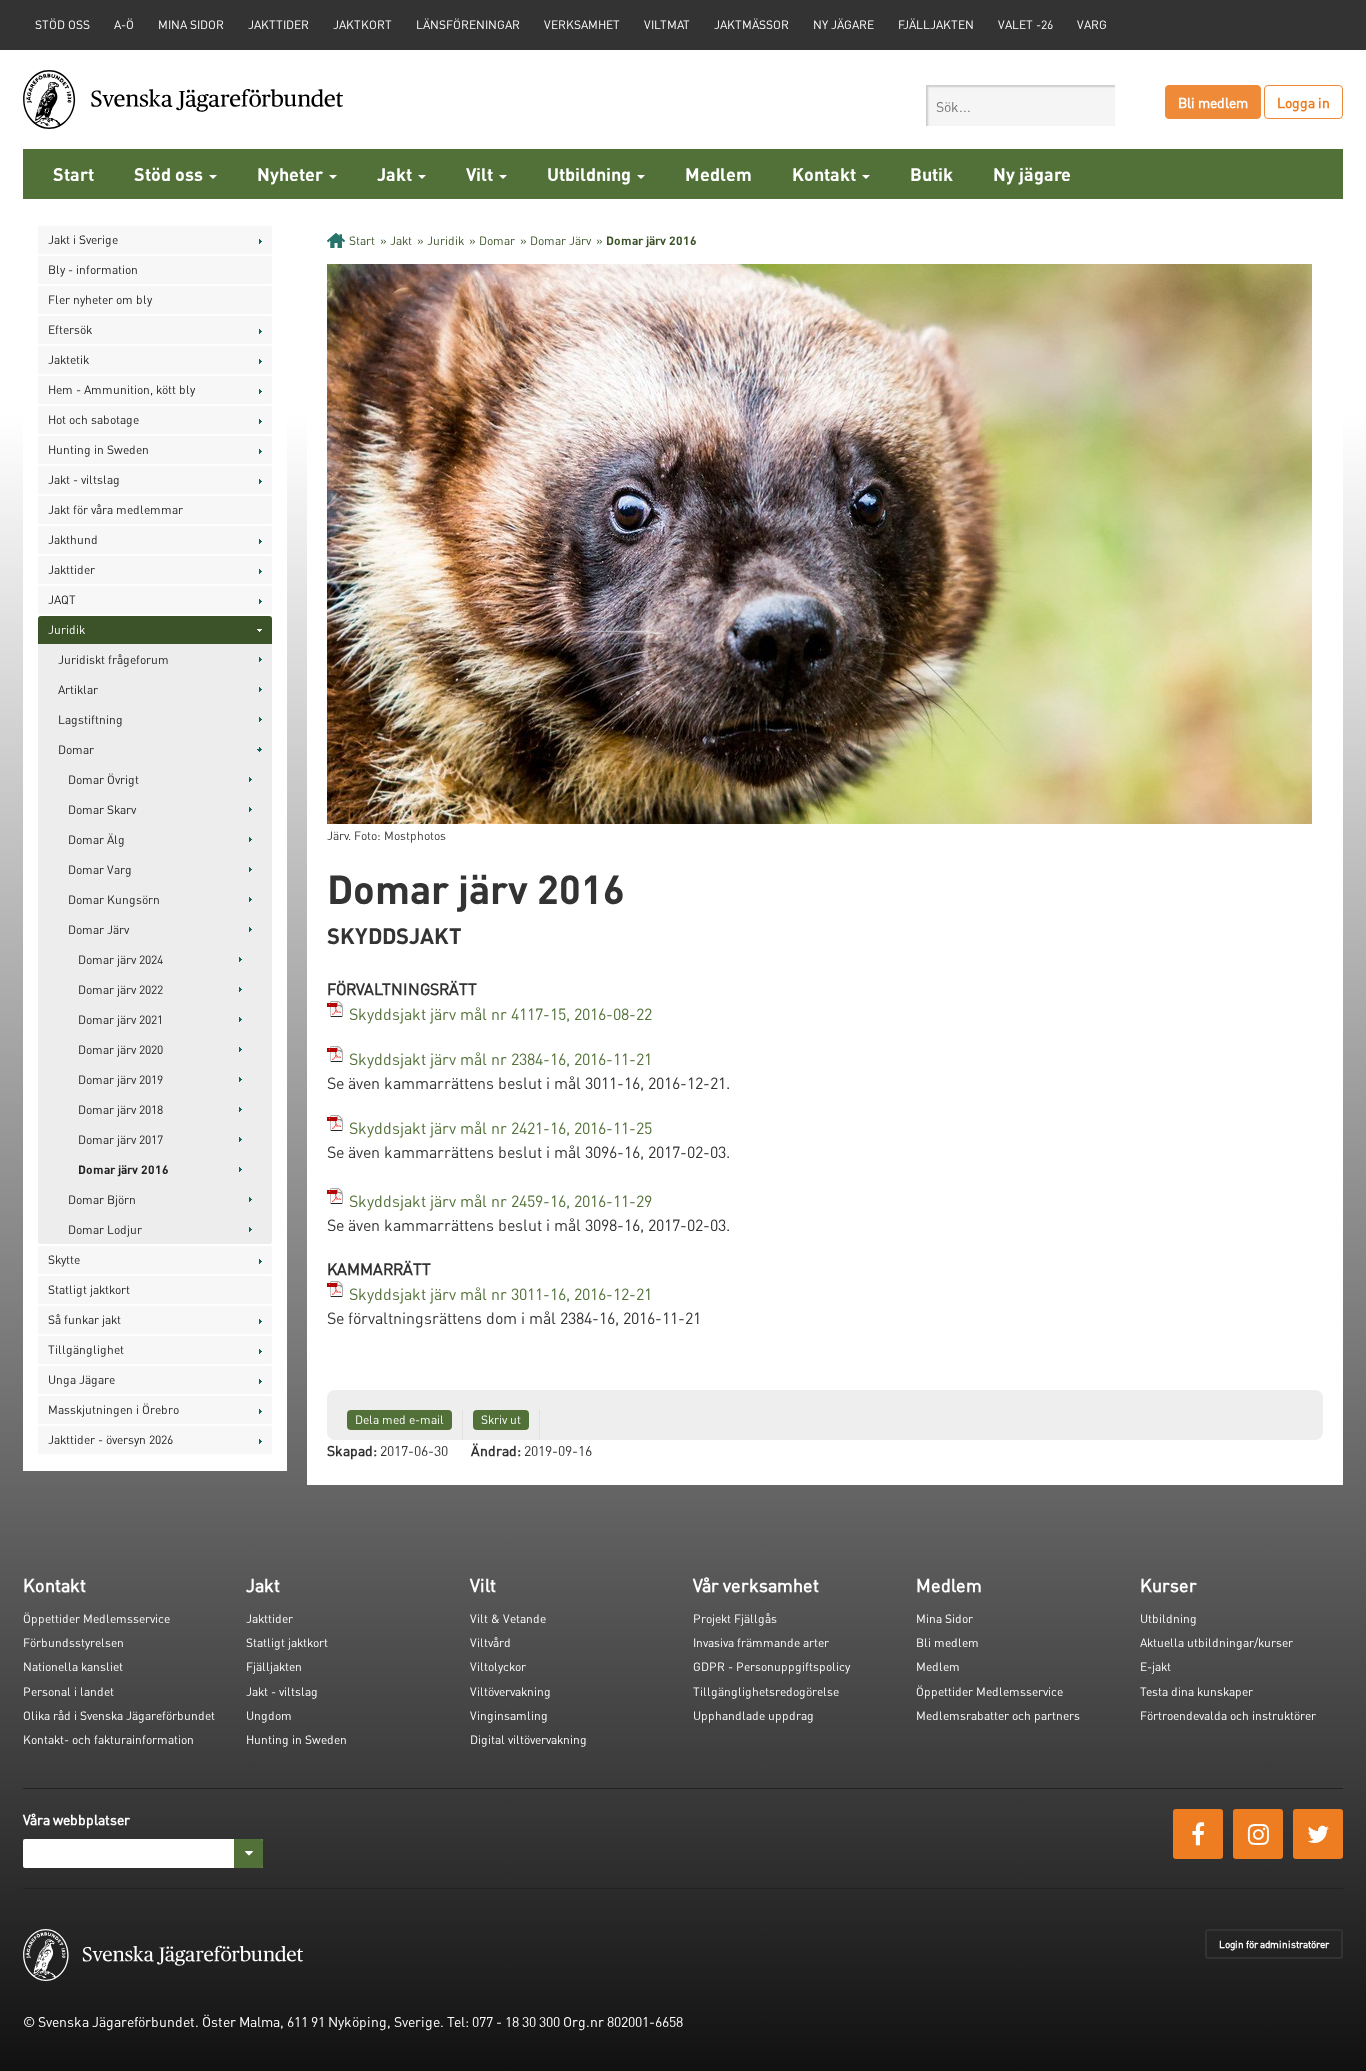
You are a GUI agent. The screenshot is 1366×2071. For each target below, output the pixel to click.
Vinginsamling (509, 1715)
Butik (931, 173)
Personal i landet (68, 1691)
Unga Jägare (81, 1379)
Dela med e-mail (399, 1419)
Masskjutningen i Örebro (113, 1409)
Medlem (718, 173)
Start (73, 173)
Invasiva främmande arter (761, 1642)
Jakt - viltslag (84, 479)
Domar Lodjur (105, 1229)
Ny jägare (843, 24)
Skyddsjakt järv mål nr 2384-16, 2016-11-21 (500, 1058)
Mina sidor (191, 24)
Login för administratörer (1274, 1944)
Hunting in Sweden (98, 449)
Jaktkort (362, 24)
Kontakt (826, 173)
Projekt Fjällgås (735, 1618)
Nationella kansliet (73, 1666)
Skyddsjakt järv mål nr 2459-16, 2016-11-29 (500, 1200)
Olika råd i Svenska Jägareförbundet (119, 1715)
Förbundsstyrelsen (73, 1642)
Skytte (64, 1259)
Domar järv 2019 (120, 1079)
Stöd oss (170, 173)
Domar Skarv (102, 809)
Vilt (481, 173)
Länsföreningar (468, 24)
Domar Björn (102, 1199)
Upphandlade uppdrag (753, 1715)
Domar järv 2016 (123, 1169)
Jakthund (73, 539)
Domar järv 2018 (120, 1109)
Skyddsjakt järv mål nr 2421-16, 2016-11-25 (500, 1127)
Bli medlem (1213, 102)
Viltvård (490, 1642)
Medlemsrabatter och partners (998, 1715)
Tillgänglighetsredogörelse (766, 1691)
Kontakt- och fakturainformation (108, 1739)
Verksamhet (582, 24)
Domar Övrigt (103, 779)
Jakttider (278, 24)
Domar (76, 749)
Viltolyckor (498, 1666)
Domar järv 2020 (120, 1049)
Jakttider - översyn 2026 (110, 1439)
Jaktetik (68, 359)
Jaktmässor (751, 24)
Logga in (1303, 102)
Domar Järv (98, 929)
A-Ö (124, 24)
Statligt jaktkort (89, 1289)
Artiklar (78, 689)
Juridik (66, 629)
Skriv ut (501, 1419)
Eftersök (70, 329)
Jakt (396, 173)
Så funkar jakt (84, 1319)
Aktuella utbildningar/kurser (1216, 1642)
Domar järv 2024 (120, 959)
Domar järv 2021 (120, 1019)
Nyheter (292, 173)
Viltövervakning (510, 1691)
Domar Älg (96, 839)
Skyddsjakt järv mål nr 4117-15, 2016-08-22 (500, 1013)
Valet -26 (1025, 24)
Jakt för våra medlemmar (115, 509)
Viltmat (667, 24)
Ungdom (269, 1715)
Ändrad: (496, 1450)
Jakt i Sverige (83, 239)
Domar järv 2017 (120, 1139)
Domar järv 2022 (120, 989)
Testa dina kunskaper (1196, 1691)
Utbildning (591, 173)
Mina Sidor (944, 1618)
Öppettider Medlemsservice (96, 1618)
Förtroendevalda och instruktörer (1228, 1715)
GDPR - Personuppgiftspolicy (771, 1666)
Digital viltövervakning (528, 1739)
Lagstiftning (90, 719)
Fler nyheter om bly (100, 299)
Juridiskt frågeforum (113, 659)
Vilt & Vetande (508, 1618)
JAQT (62, 599)
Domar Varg (100, 869)
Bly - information (93, 269)
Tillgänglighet (86, 1349)
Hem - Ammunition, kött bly (121, 389)
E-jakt (1155, 1666)
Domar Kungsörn (114, 899)
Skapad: (352, 1450)
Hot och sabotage (93, 419)
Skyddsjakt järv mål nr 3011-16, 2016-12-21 (500, 1293)
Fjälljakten (936, 24)
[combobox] (1020, 105)
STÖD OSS (62, 24)
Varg (1092, 24)
